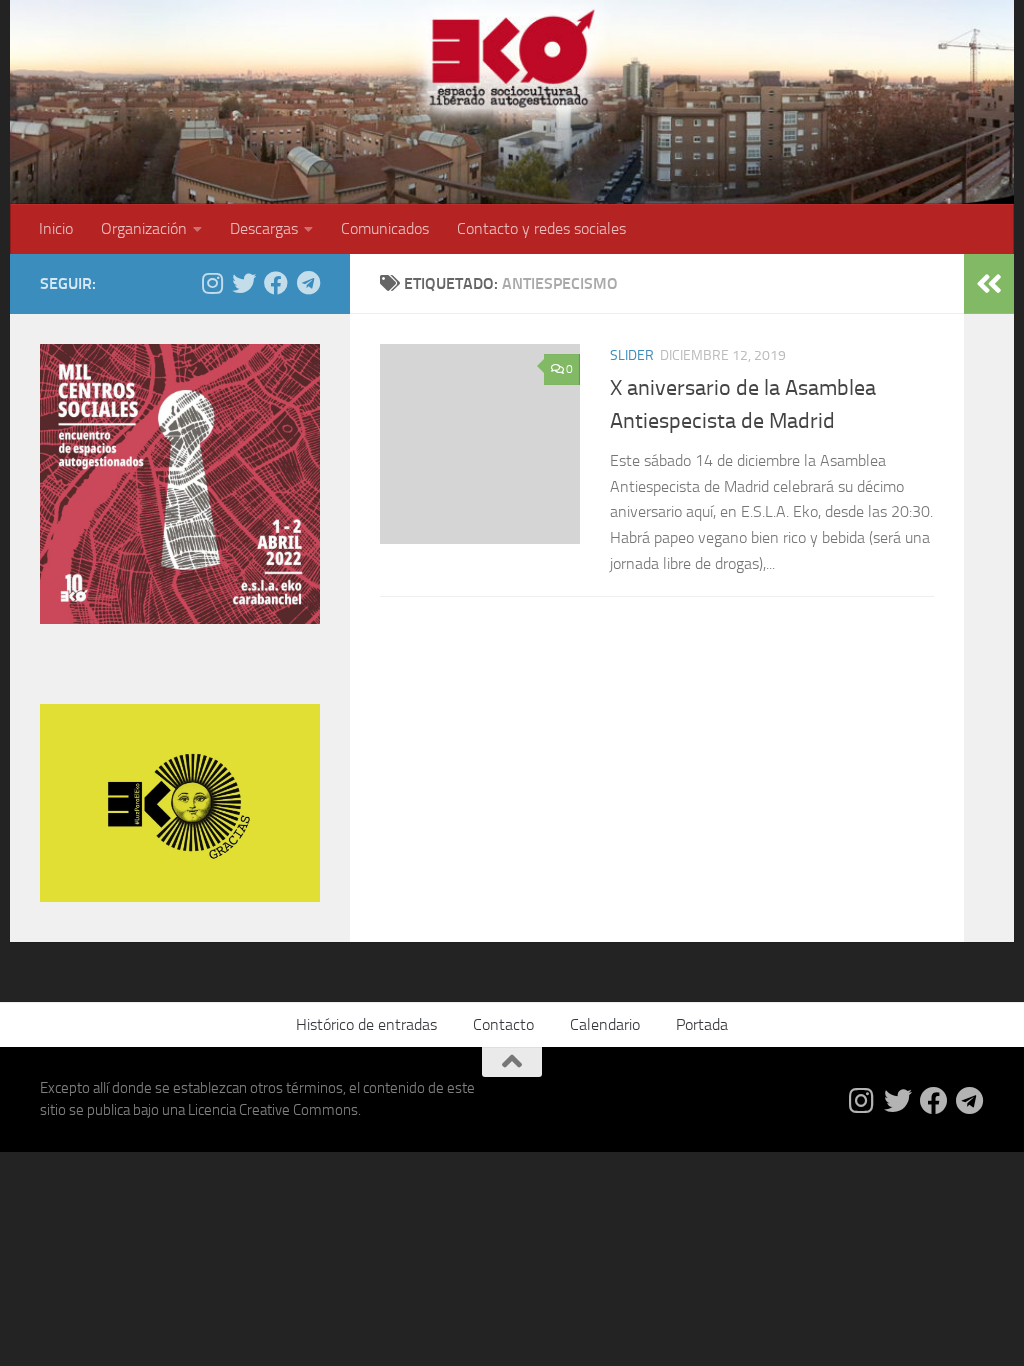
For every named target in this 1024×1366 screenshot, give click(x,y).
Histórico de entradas (366, 1024)
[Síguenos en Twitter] (244, 283)
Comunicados (385, 228)
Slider (632, 355)
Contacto (503, 1024)
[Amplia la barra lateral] (989, 284)
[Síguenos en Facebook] (276, 283)
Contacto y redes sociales (541, 228)
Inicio (56, 228)
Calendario (605, 1024)
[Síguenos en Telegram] (308, 283)
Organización (144, 228)
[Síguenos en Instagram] (212, 283)
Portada (702, 1024)
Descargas (264, 228)
